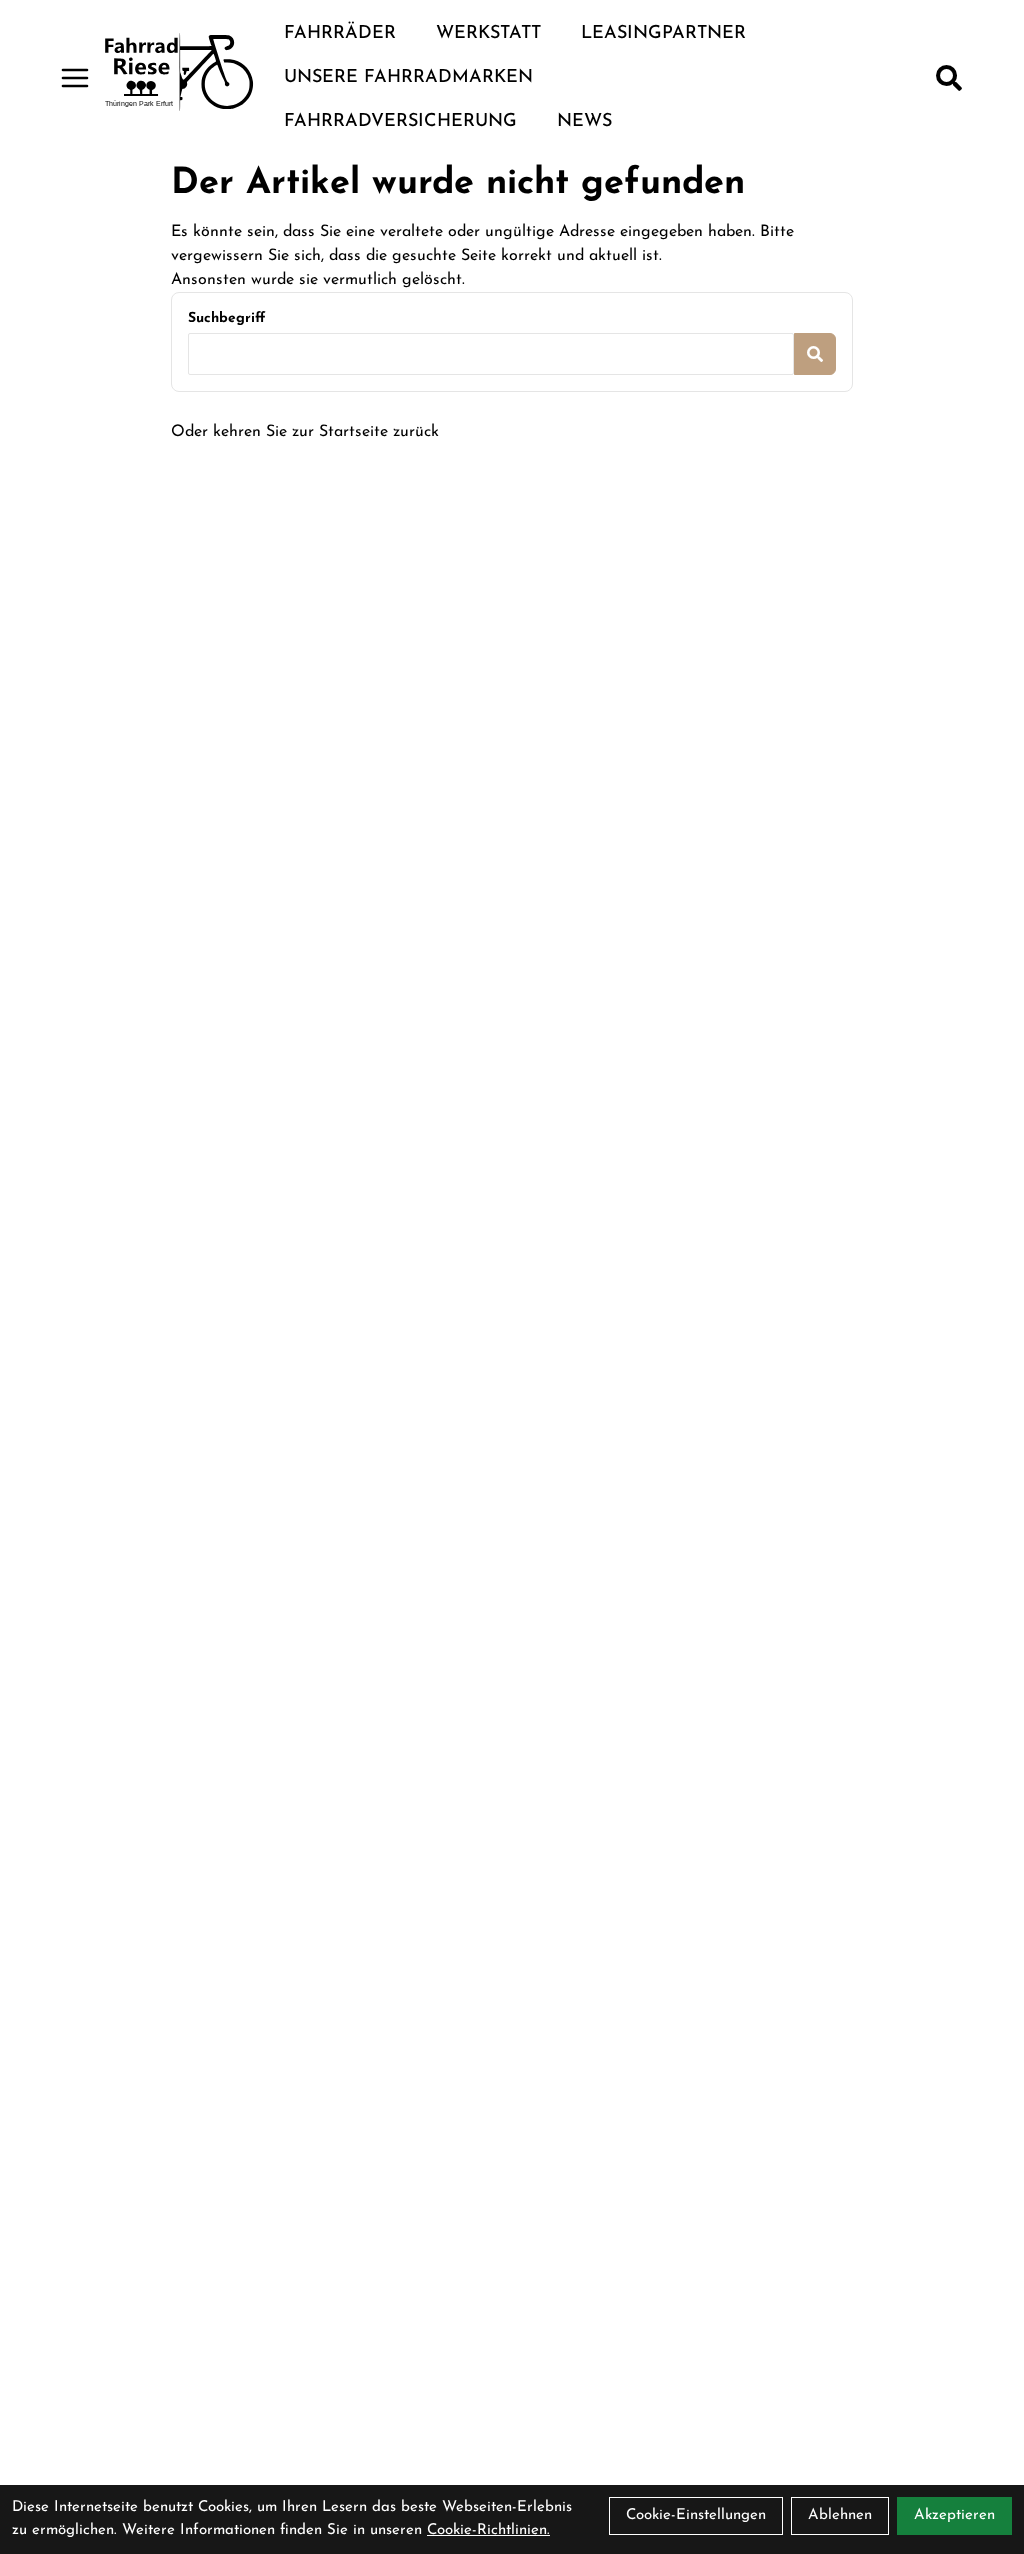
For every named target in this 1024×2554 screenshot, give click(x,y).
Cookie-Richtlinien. (488, 2530)
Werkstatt (488, 34)
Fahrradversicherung (400, 122)
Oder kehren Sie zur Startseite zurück (305, 432)
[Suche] (949, 78)
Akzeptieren (954, 2515)
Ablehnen (840, 2515)
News (584, 122)
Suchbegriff (226, 318)
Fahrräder (340, 34)
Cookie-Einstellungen (696, 2515)
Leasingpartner (663, 34)
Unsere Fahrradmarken (408, 78)
